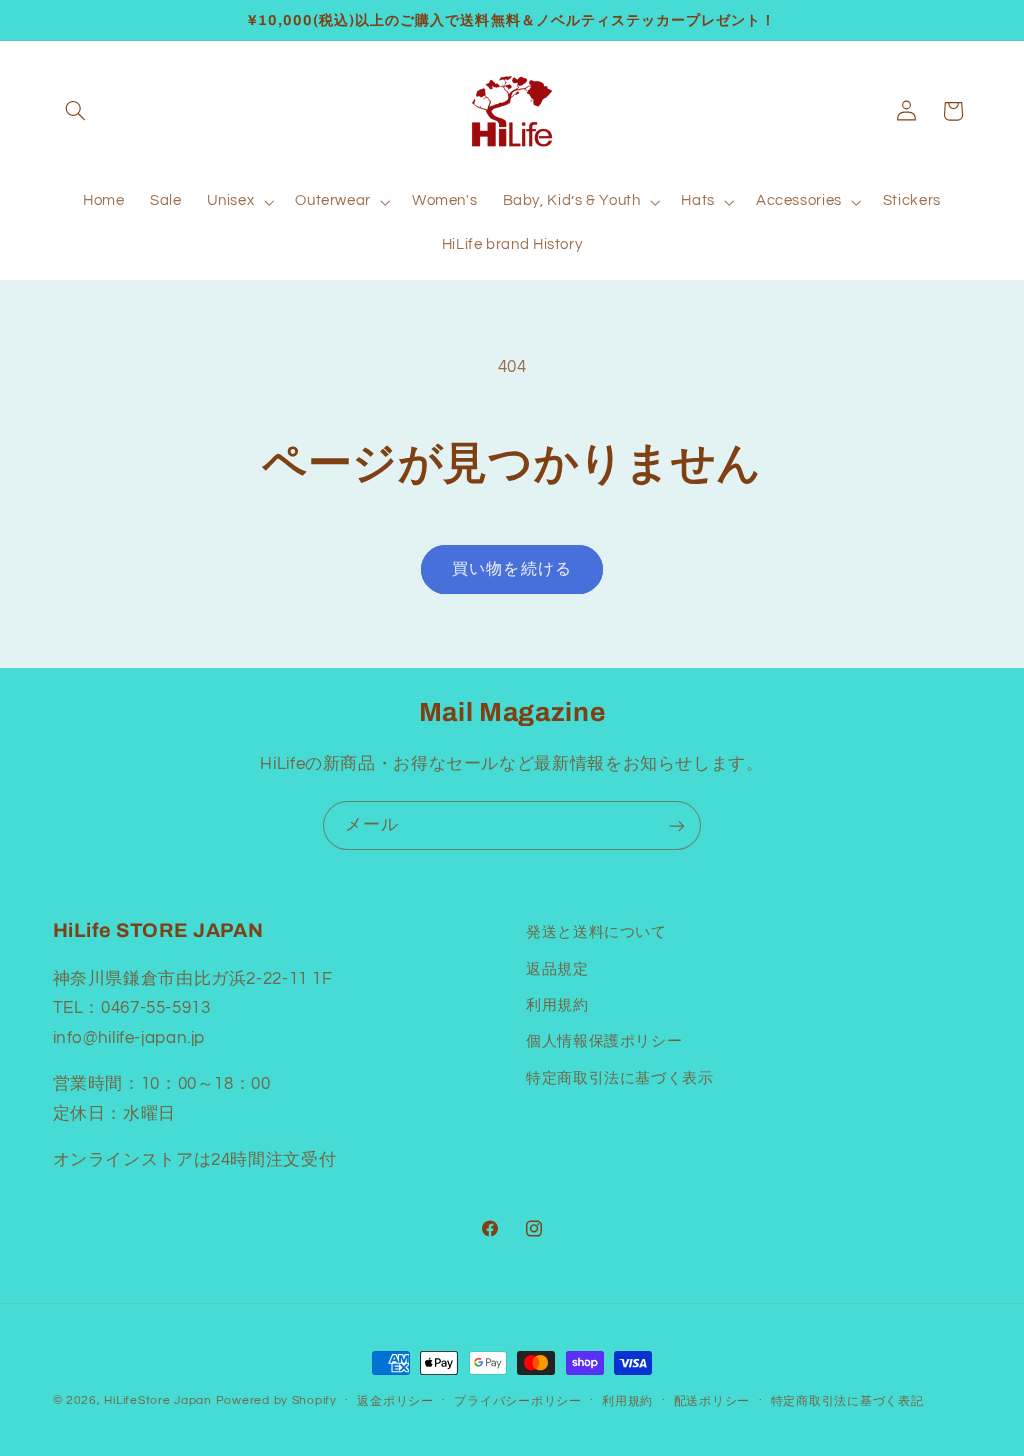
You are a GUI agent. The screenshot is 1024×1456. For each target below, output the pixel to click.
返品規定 (557, 969)
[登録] (677, 825)
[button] (76, 111)
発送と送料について (596, 932)
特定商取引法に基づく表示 (620, 1078)
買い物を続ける (511, 569)
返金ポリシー (395, 1401)
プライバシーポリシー (517, 1401)
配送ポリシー (712, 1401)
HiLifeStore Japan (158, 1400)
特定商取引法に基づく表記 (847, 1401)
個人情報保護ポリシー (604, 1041)
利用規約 (557, 1005)
